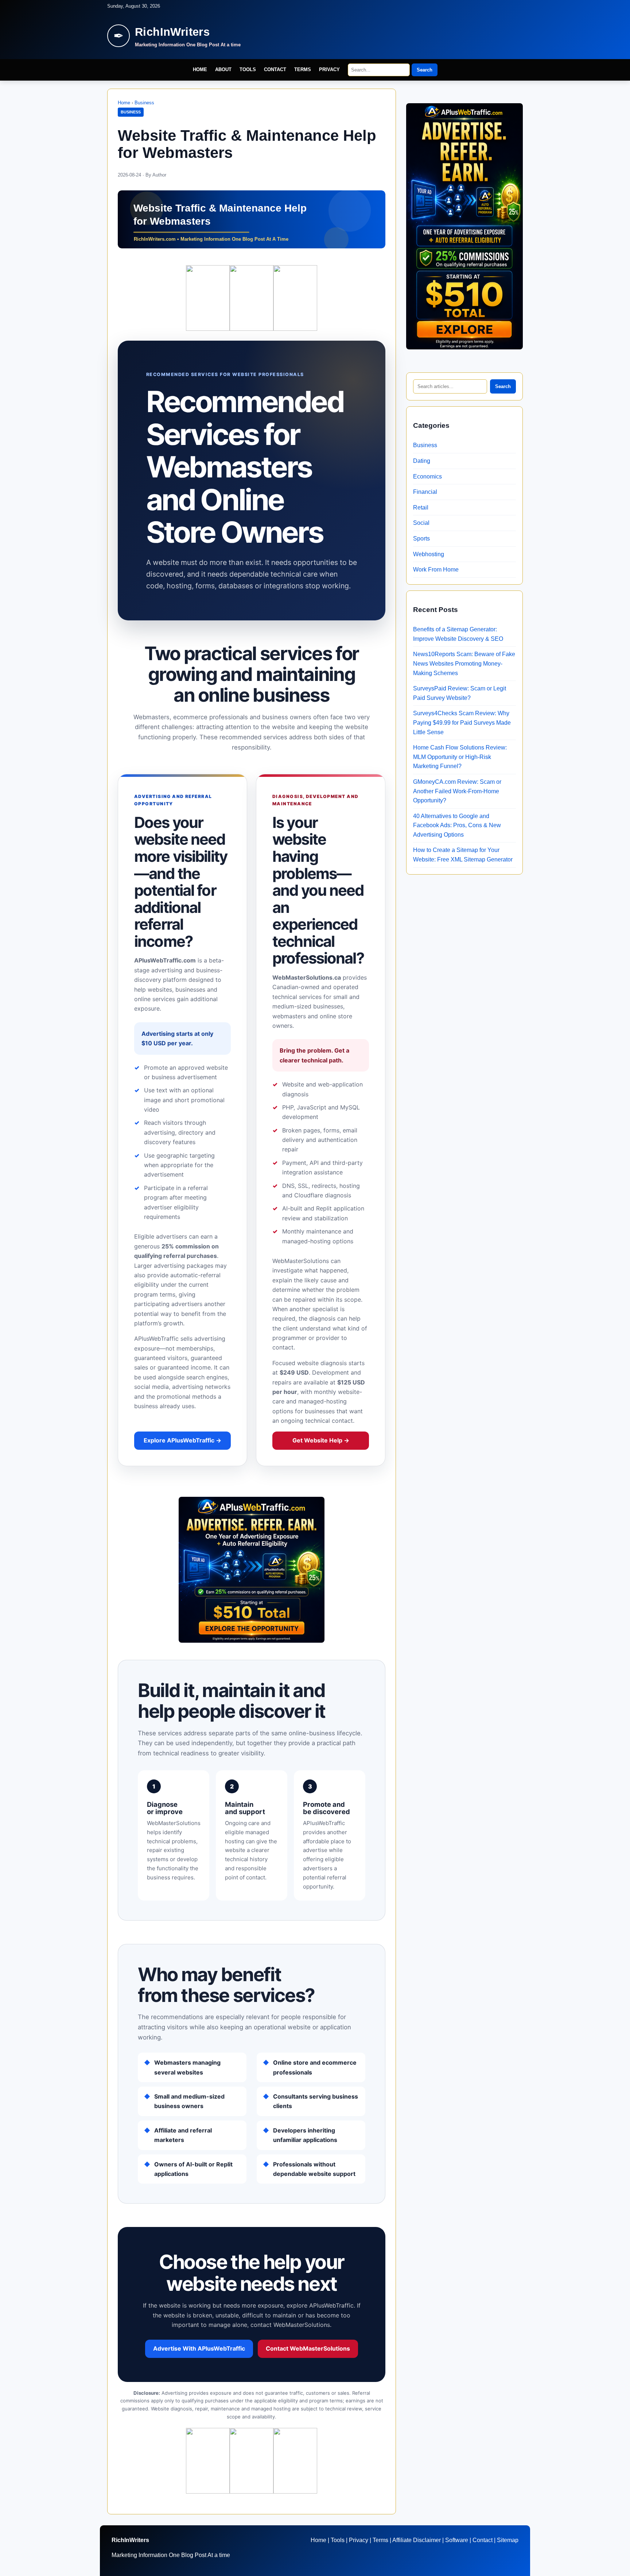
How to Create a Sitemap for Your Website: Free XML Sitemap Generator (463, 855)
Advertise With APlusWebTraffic (199, 2348)
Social (421, 523)
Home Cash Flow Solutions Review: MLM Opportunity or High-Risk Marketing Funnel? (460, 757)
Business (144, 103)
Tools (248, 69)
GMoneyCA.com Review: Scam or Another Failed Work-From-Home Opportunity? (457, 791)
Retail (421, 508)
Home (200, 69)
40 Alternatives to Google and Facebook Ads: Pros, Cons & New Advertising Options (457, 825)
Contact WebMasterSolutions (308, 2348)
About (223, 69)
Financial (425, 492)
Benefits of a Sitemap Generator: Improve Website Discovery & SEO (458, 634)
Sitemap (508, 2540)
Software (457, 2540)
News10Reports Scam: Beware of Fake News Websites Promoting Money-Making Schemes (464, 663)
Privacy (329, 69)
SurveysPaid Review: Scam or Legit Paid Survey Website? (460, 693)
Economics (427, 477)
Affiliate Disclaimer (417, 2540)
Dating (422, 461)
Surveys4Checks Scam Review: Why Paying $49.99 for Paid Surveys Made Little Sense (462, 723)
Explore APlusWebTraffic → (182, 1440)
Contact (275, 69)
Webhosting (429, 554)
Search (425, 70)
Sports (421, 539)
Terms (303, 69)
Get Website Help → (321, 1440)
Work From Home (436, 570)
